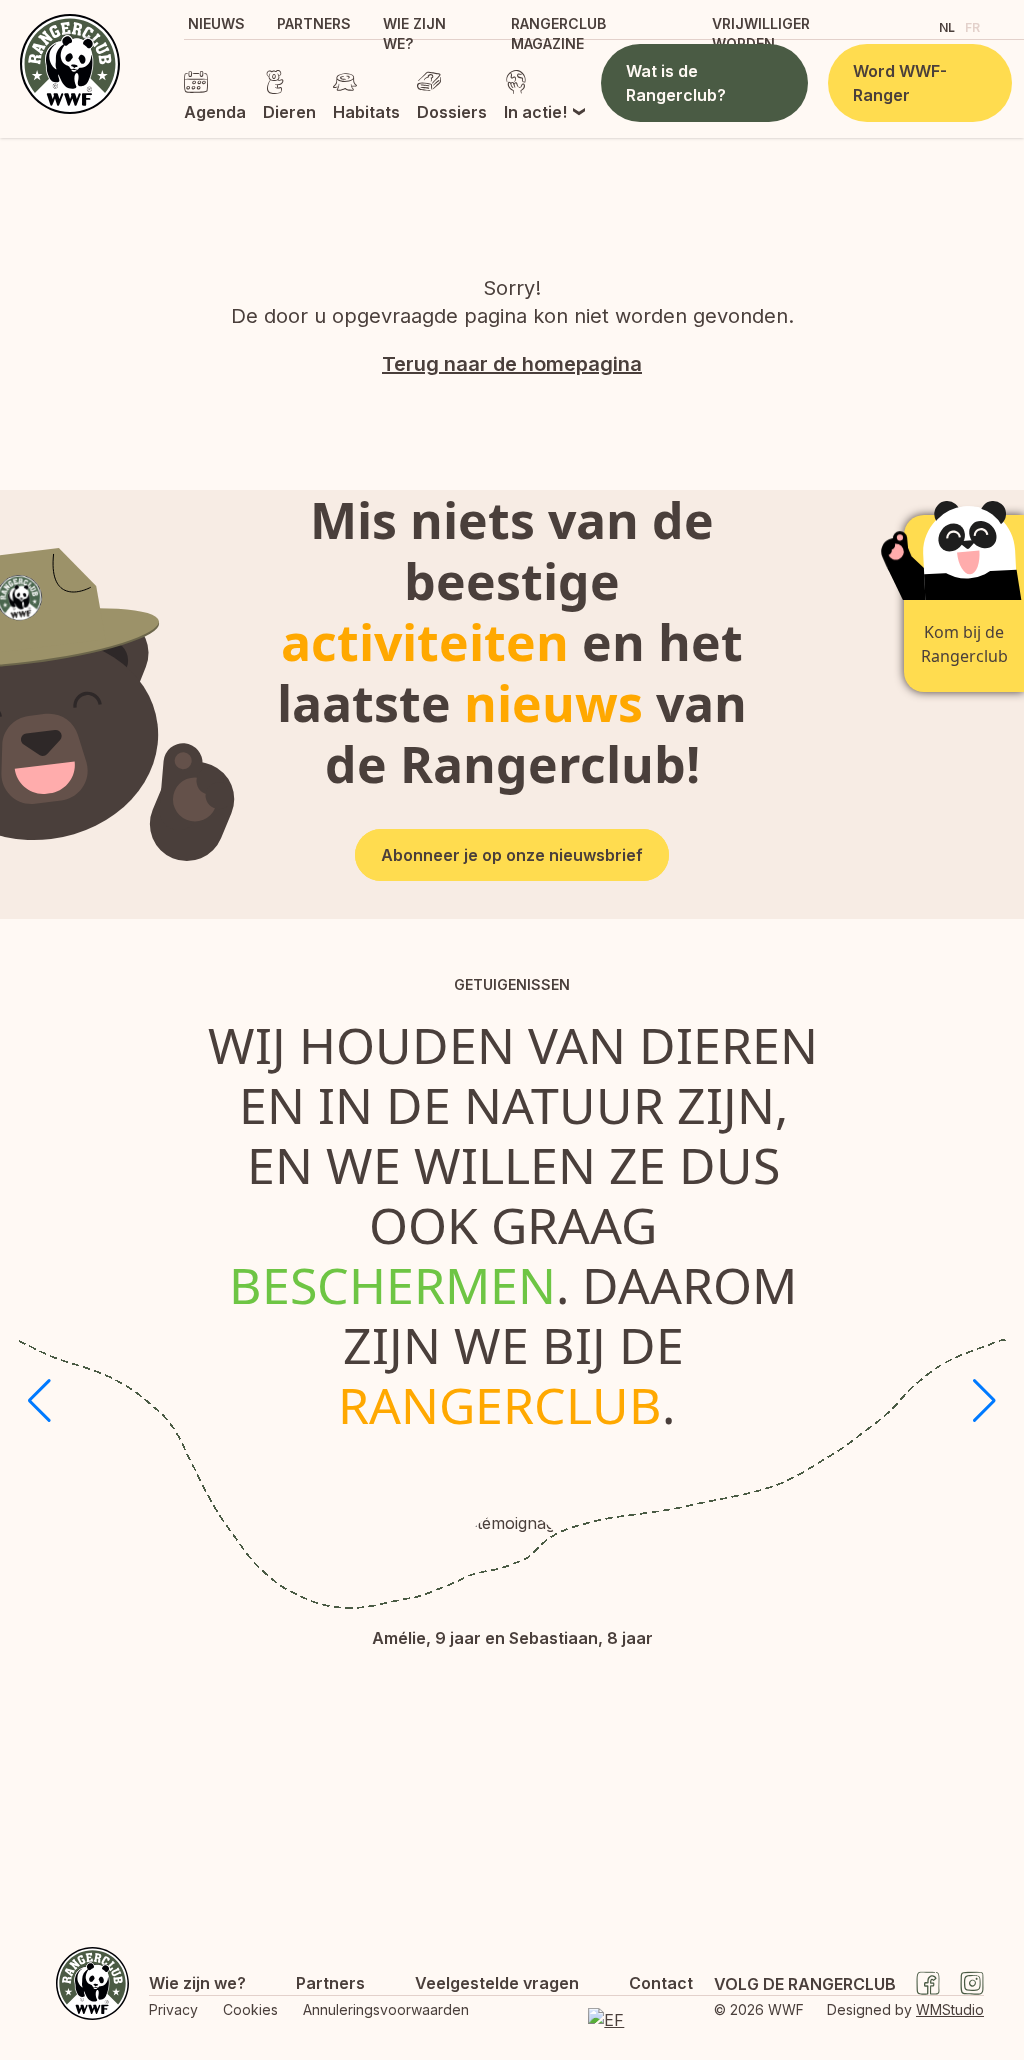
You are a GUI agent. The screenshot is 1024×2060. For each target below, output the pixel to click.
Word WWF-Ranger (900, 83)
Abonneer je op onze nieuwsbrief (512, 855)
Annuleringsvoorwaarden (386, 2009)
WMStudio (950, 2009)
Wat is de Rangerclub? (676, 83)
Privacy (173, 2009)
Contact (661, 1983)
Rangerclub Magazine (558, 33)
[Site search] (906, 25)
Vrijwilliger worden (761, 33)
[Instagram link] (972, 1983)
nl (947, 27)
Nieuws (216, 23)
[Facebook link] (928, 1983)
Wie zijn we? (414, 33)
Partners (314, 23)
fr (972, 27)
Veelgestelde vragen (497, 1983)
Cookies (250, 2009)
